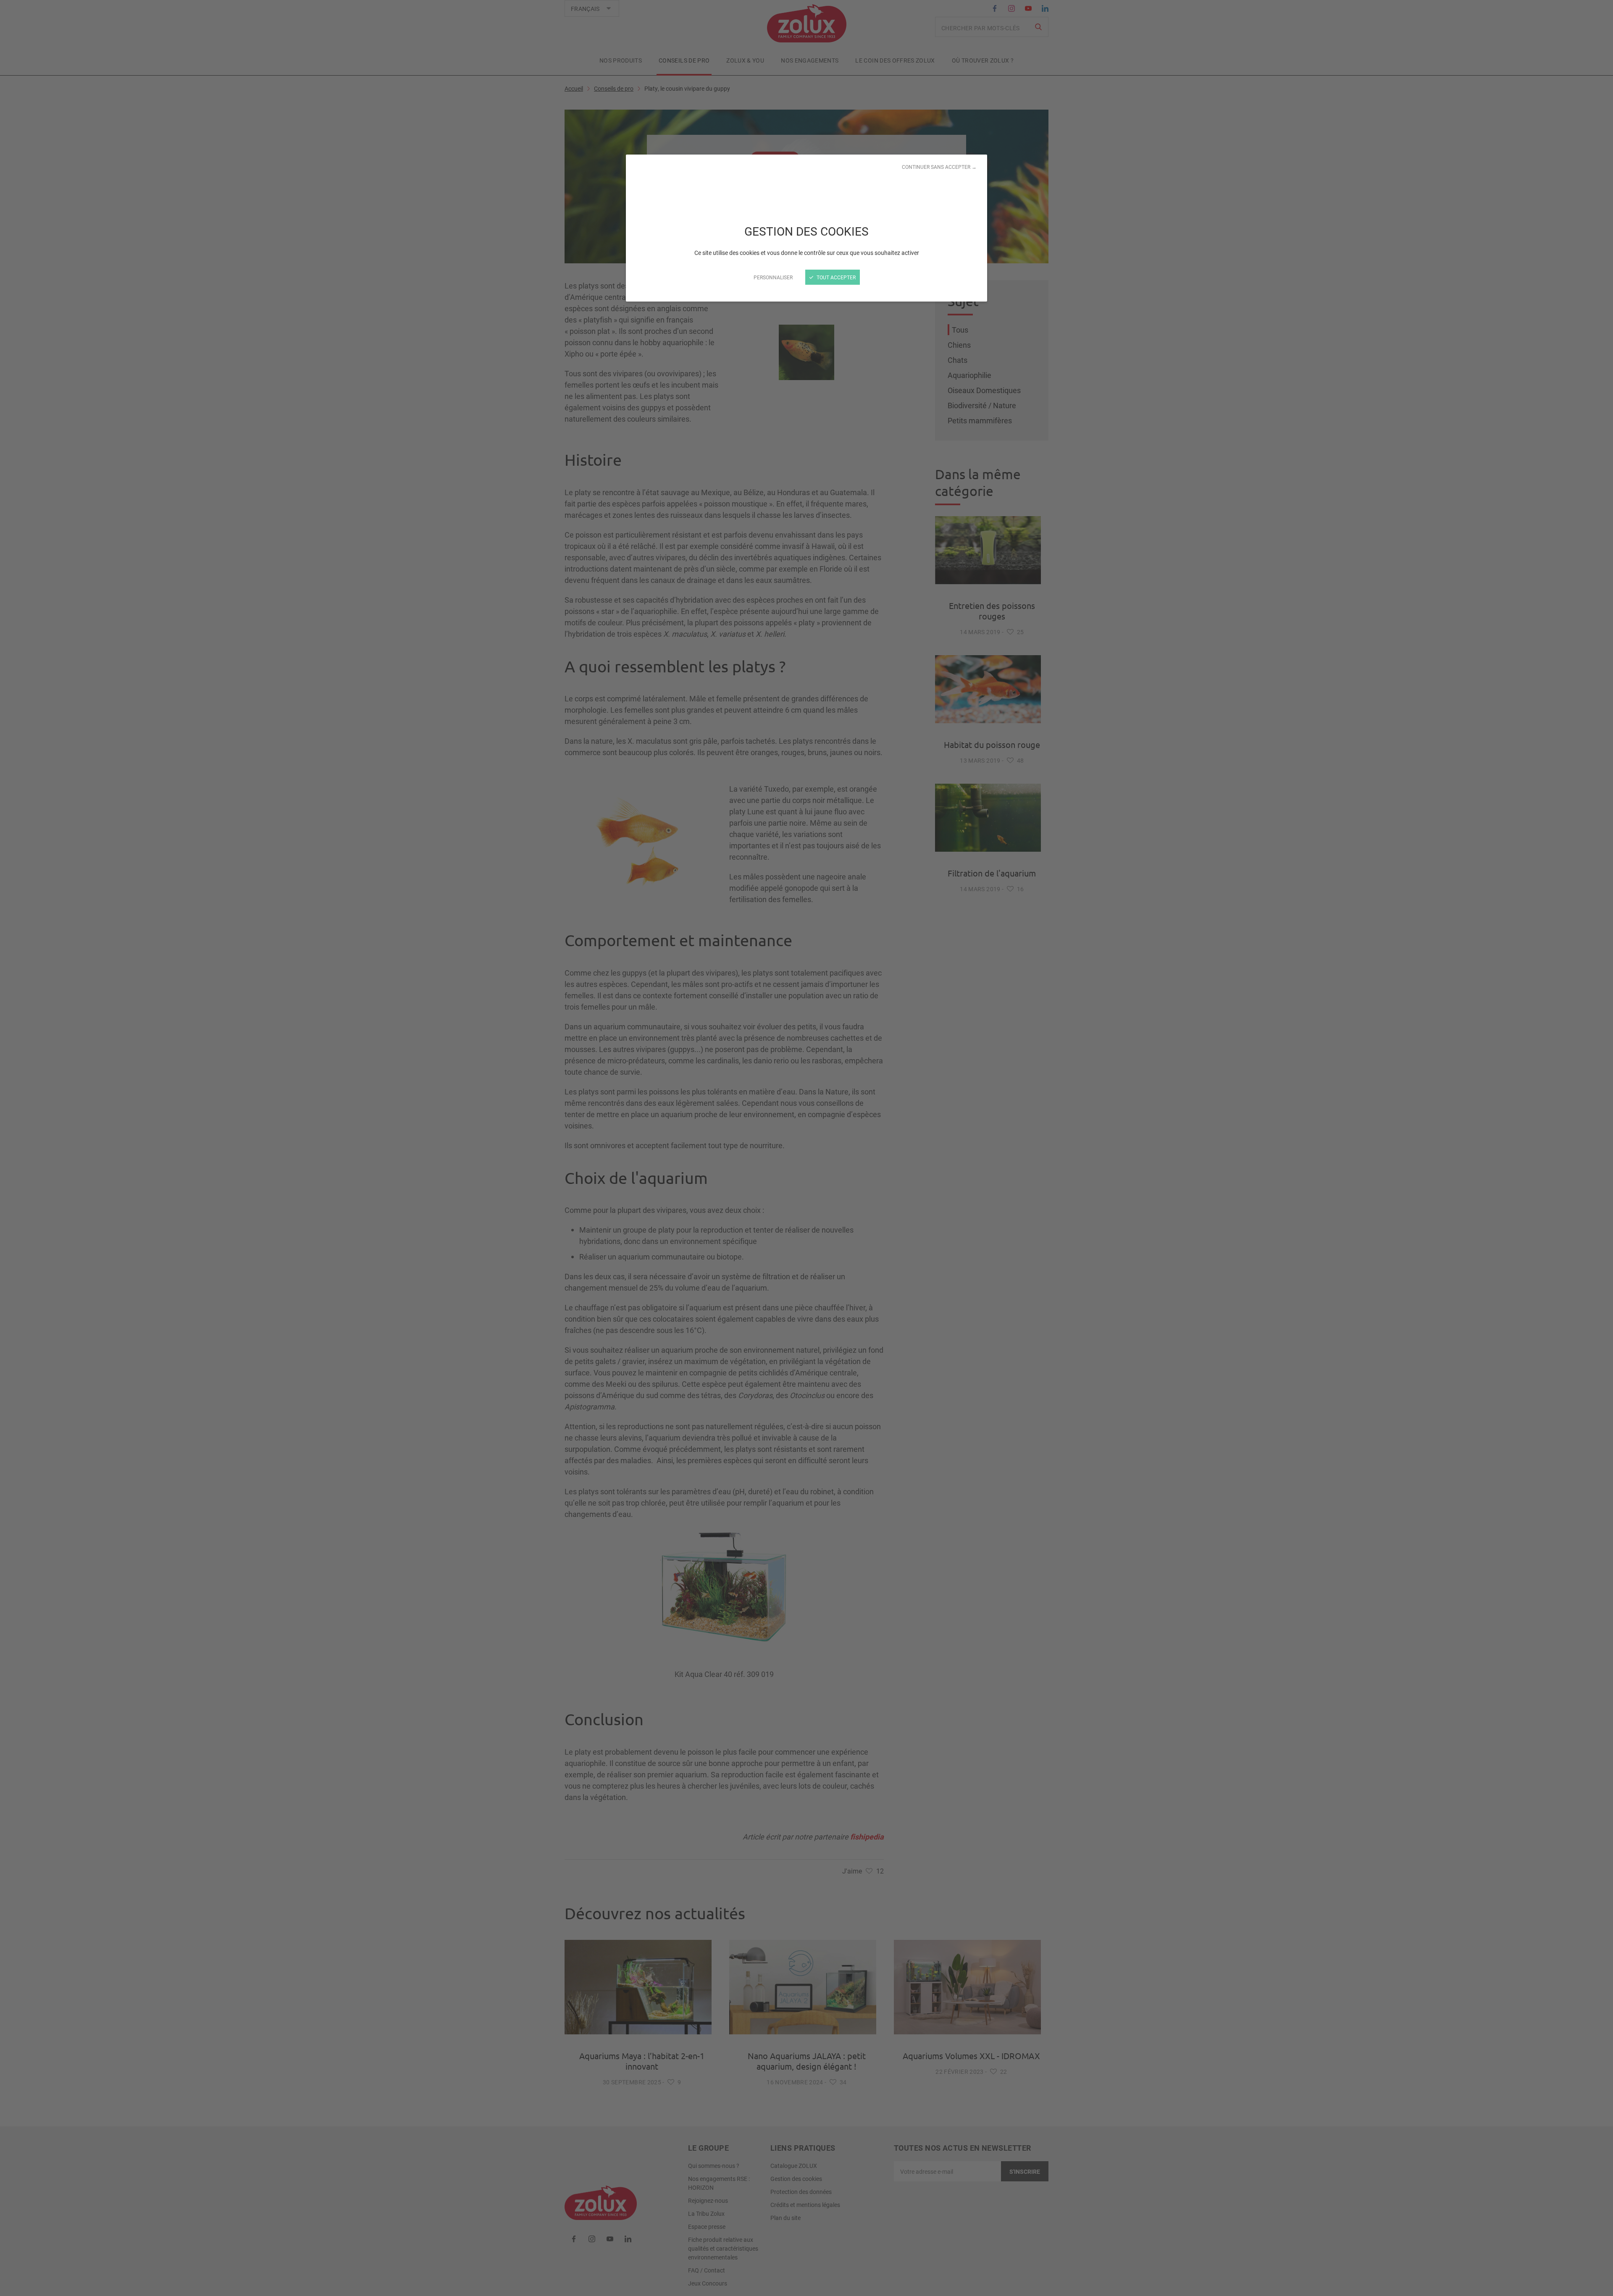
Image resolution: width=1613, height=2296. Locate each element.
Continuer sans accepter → (939, 167)
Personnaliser (773, 277)
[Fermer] (806, 1148)
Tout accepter (835, 277)
